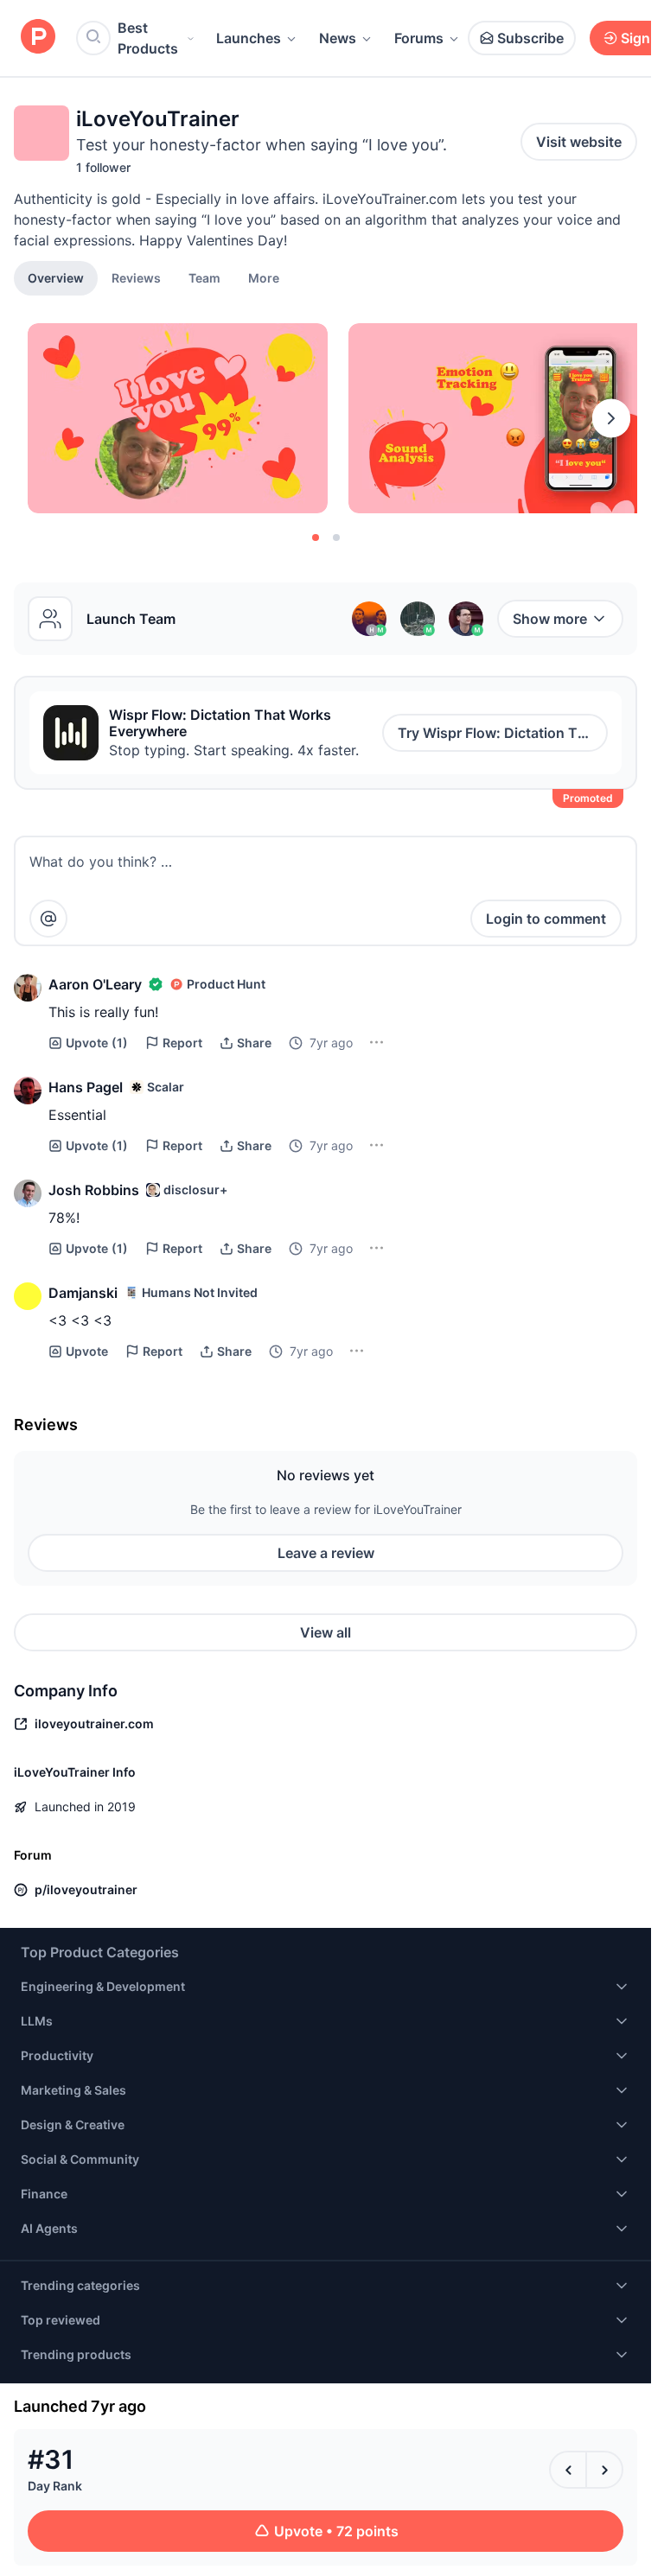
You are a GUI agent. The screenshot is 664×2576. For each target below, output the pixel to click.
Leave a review (326, 1553)
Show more (550, 619)
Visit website (579, 142)
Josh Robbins (94, 1190)
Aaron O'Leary (95, 984)
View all (326, 1632)
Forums (419, 38)
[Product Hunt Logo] (38, 38)
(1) (97, 1043)
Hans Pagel (86, 1087)
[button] (264, 277)
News (338, 38)
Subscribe (530, 38)
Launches (249, 38)
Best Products (148, 38)
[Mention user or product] (48, 919)
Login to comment (546, 919)
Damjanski (83, 1293)
